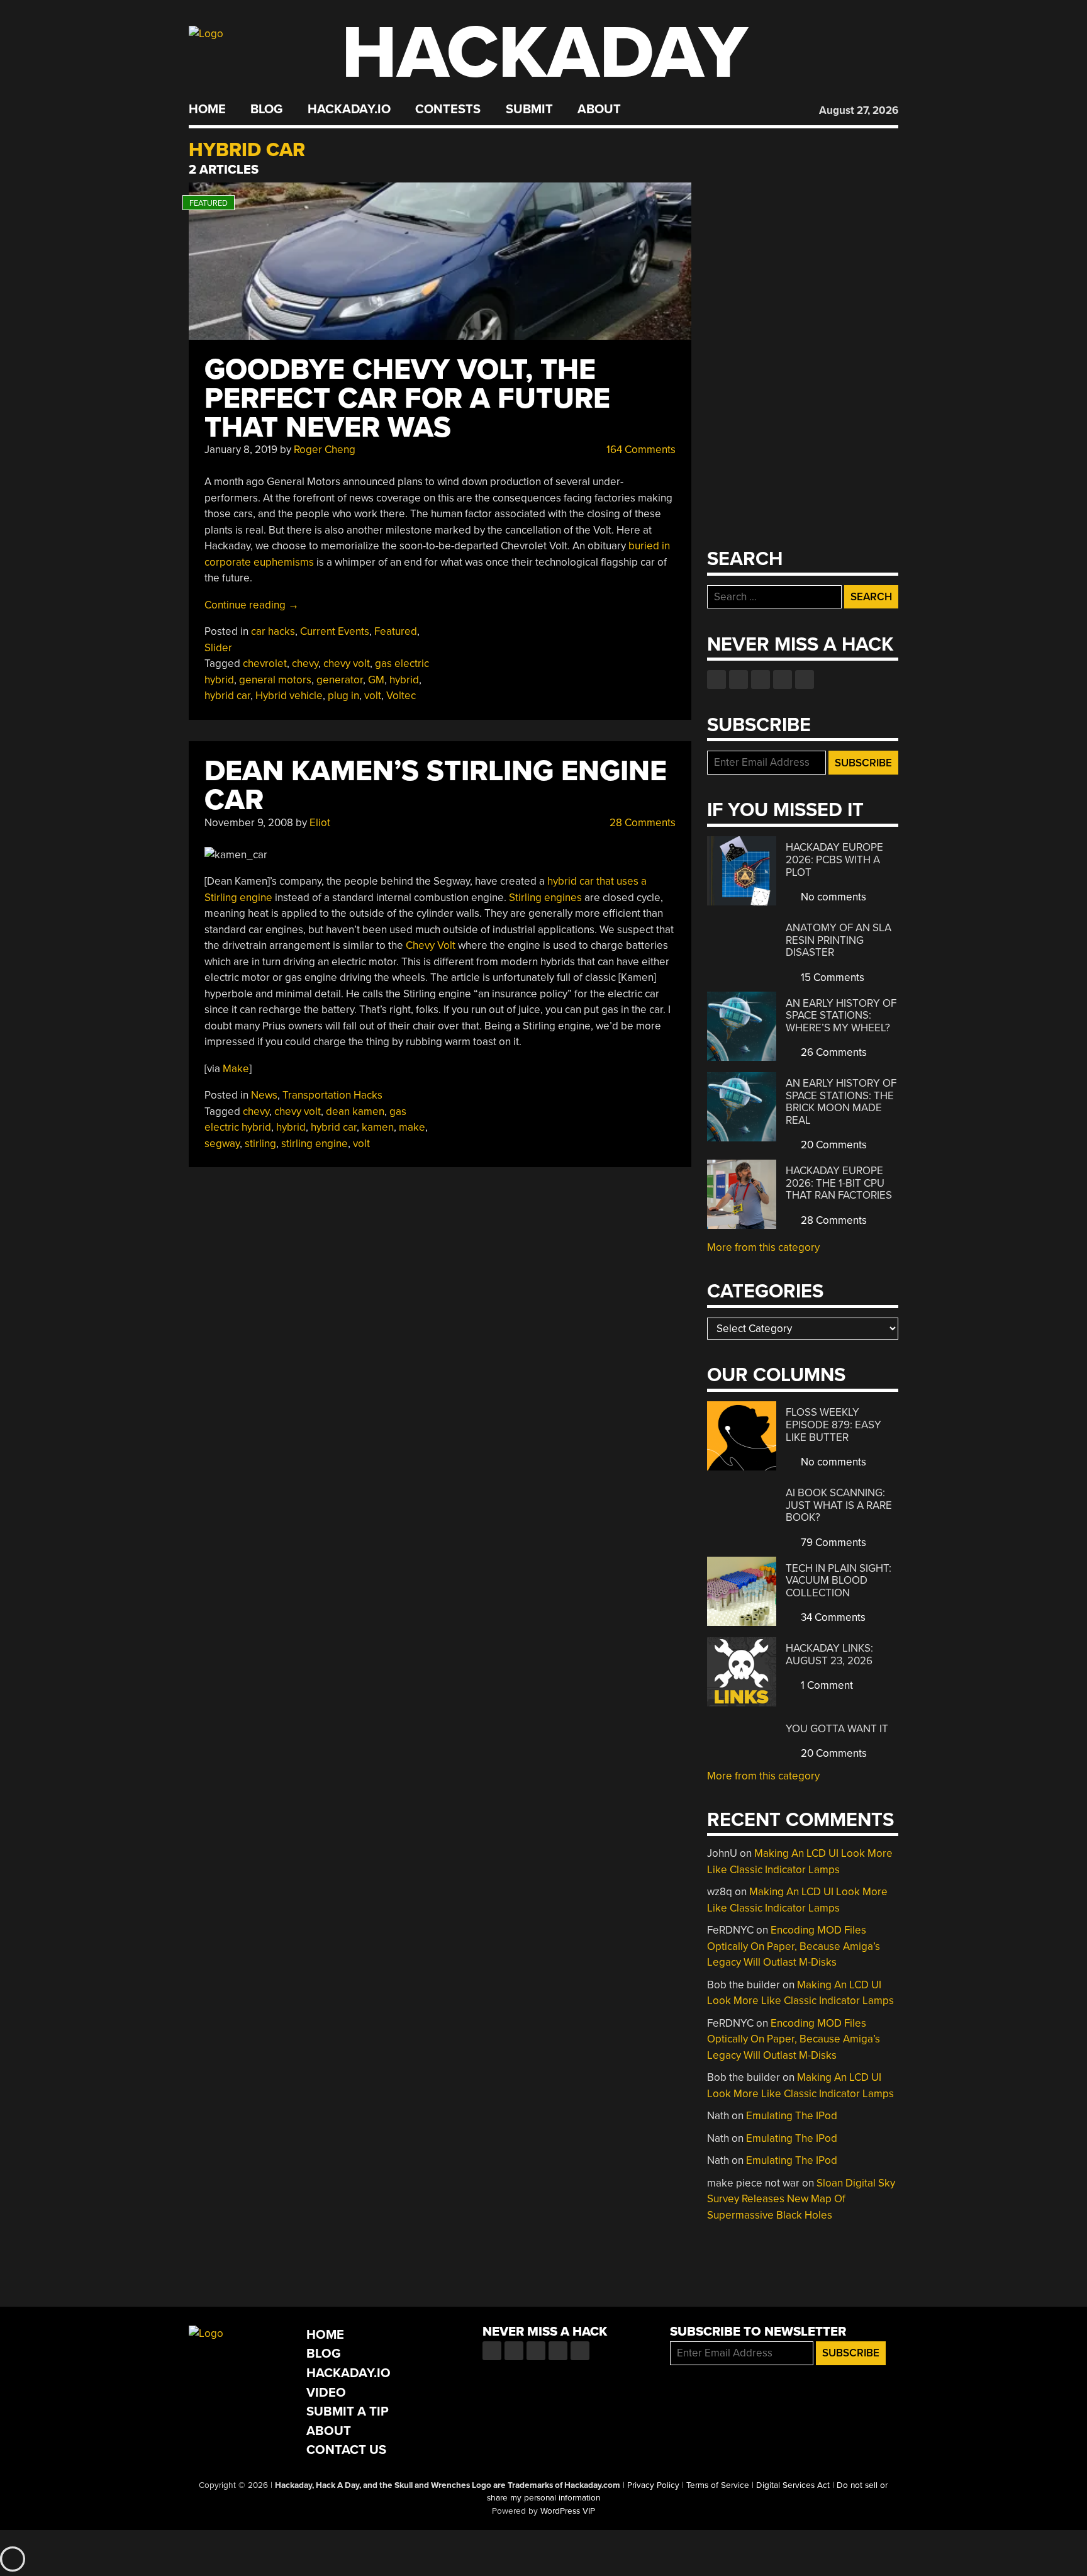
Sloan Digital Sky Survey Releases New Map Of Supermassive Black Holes (801, 2199)
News (264, 1095)
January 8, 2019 (241, 450)
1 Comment (826, 1685)
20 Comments (833, 1145)
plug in (343, 696)
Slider (218, 648)
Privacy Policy (653, 2485)
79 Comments (832, 1543)
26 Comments (833, 1052)
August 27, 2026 (859, 110)
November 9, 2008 (249, 823)
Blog (266, 109)
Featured (396, 631)
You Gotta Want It (837, 1729)
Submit (529, 109)
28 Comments (641, 823)
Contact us (805, 680)
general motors (275, 680)
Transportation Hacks (332, 1095)
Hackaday (545, 53)
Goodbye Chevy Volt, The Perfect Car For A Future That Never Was (407, 399)
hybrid (404, 680)
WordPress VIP (568, 2511)
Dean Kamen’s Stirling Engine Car (436, 786)
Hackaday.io (349, 109)
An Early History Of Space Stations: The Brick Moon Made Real (841, 1102)
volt (373, 696)
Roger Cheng (325, 450)
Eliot (320, 823)
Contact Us (346, 2450)
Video (326, 2393)
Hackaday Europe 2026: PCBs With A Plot (834, 860)
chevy (305, 664)
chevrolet (265, 664)
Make (236, 1069)
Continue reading (252, 605)
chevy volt (347, 664)
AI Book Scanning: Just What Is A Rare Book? (839, 1505)
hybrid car (227, 696)
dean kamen (355, 1112)
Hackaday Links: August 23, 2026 (829, 1655)
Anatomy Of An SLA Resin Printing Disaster (839, 940)
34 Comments (832, 1617)
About (599, 109)
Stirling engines (545, 898)
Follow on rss (783, 680)
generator (340, 680)
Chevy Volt (431, 945)
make (412, 1127)
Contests (448, 109)
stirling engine (315, 1144)
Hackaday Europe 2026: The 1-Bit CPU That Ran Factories (839, 1183)
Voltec (401, 696)
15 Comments (831, 977)
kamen (378, 1127)
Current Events (335, 631)
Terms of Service (718, 2485)
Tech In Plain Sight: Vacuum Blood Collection (839, 1581)
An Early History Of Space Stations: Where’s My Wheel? (841, 1016)
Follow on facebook (716, 680)
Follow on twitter (739, 680)
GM (376, 680)
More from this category (763, 1247)
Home (207, 109)
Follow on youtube (761, 680)
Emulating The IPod (792, 2116)
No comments (832, 897)
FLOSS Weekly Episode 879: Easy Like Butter (833, 1425)
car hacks (273, 631)
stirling (260, 1144)
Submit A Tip (348, 2411)
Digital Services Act (793, 2485)
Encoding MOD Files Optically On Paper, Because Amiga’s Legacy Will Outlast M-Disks (794, 1946)
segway (222, 1144)
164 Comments (640, 450)
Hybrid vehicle (289, 696)
